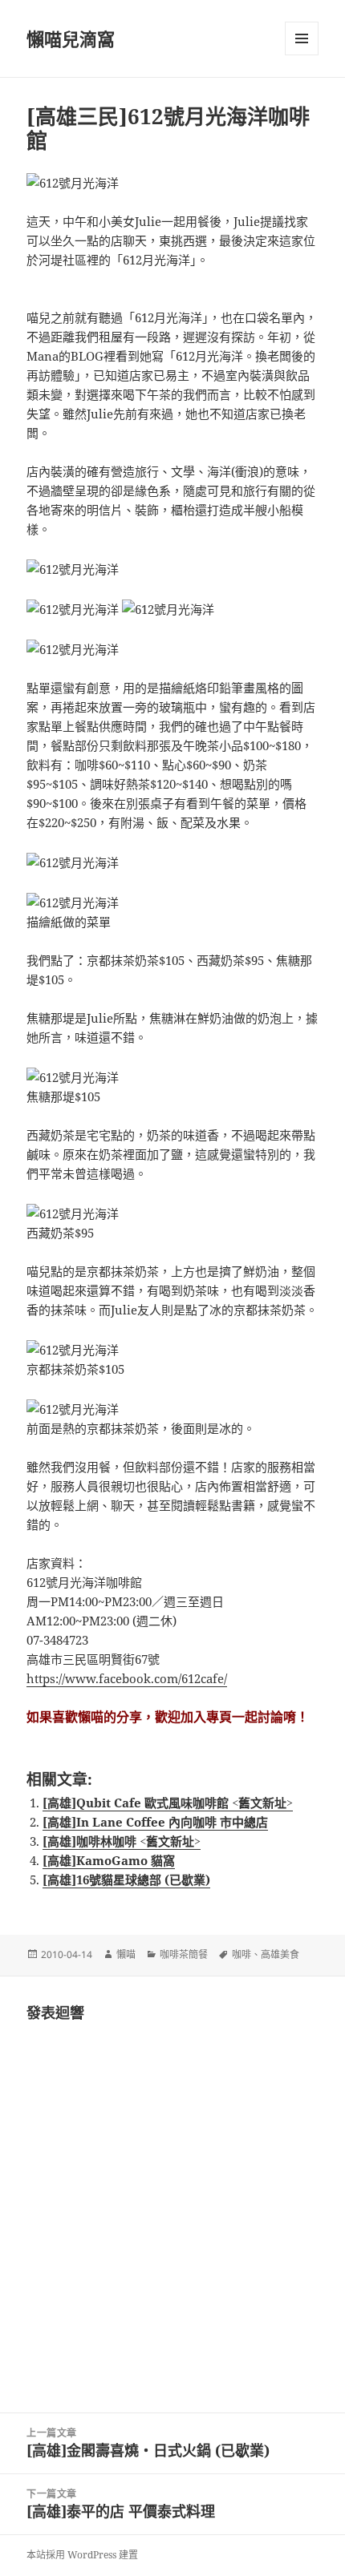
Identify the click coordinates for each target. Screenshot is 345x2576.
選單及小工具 (302, 38)
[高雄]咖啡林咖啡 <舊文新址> (122, 1841)
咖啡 (241, 1954)
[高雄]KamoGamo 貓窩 (109, 1860)
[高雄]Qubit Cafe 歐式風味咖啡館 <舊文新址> (168, 1803)
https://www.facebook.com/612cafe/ (127, 1678)
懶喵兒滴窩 (71, 38)
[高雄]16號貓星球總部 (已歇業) (126, 1880)
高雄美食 (280, 1954)
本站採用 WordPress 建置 (82, 2555)
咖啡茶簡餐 (184, 1954)
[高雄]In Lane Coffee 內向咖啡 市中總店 (155, 1822)
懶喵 (126, 1954)
